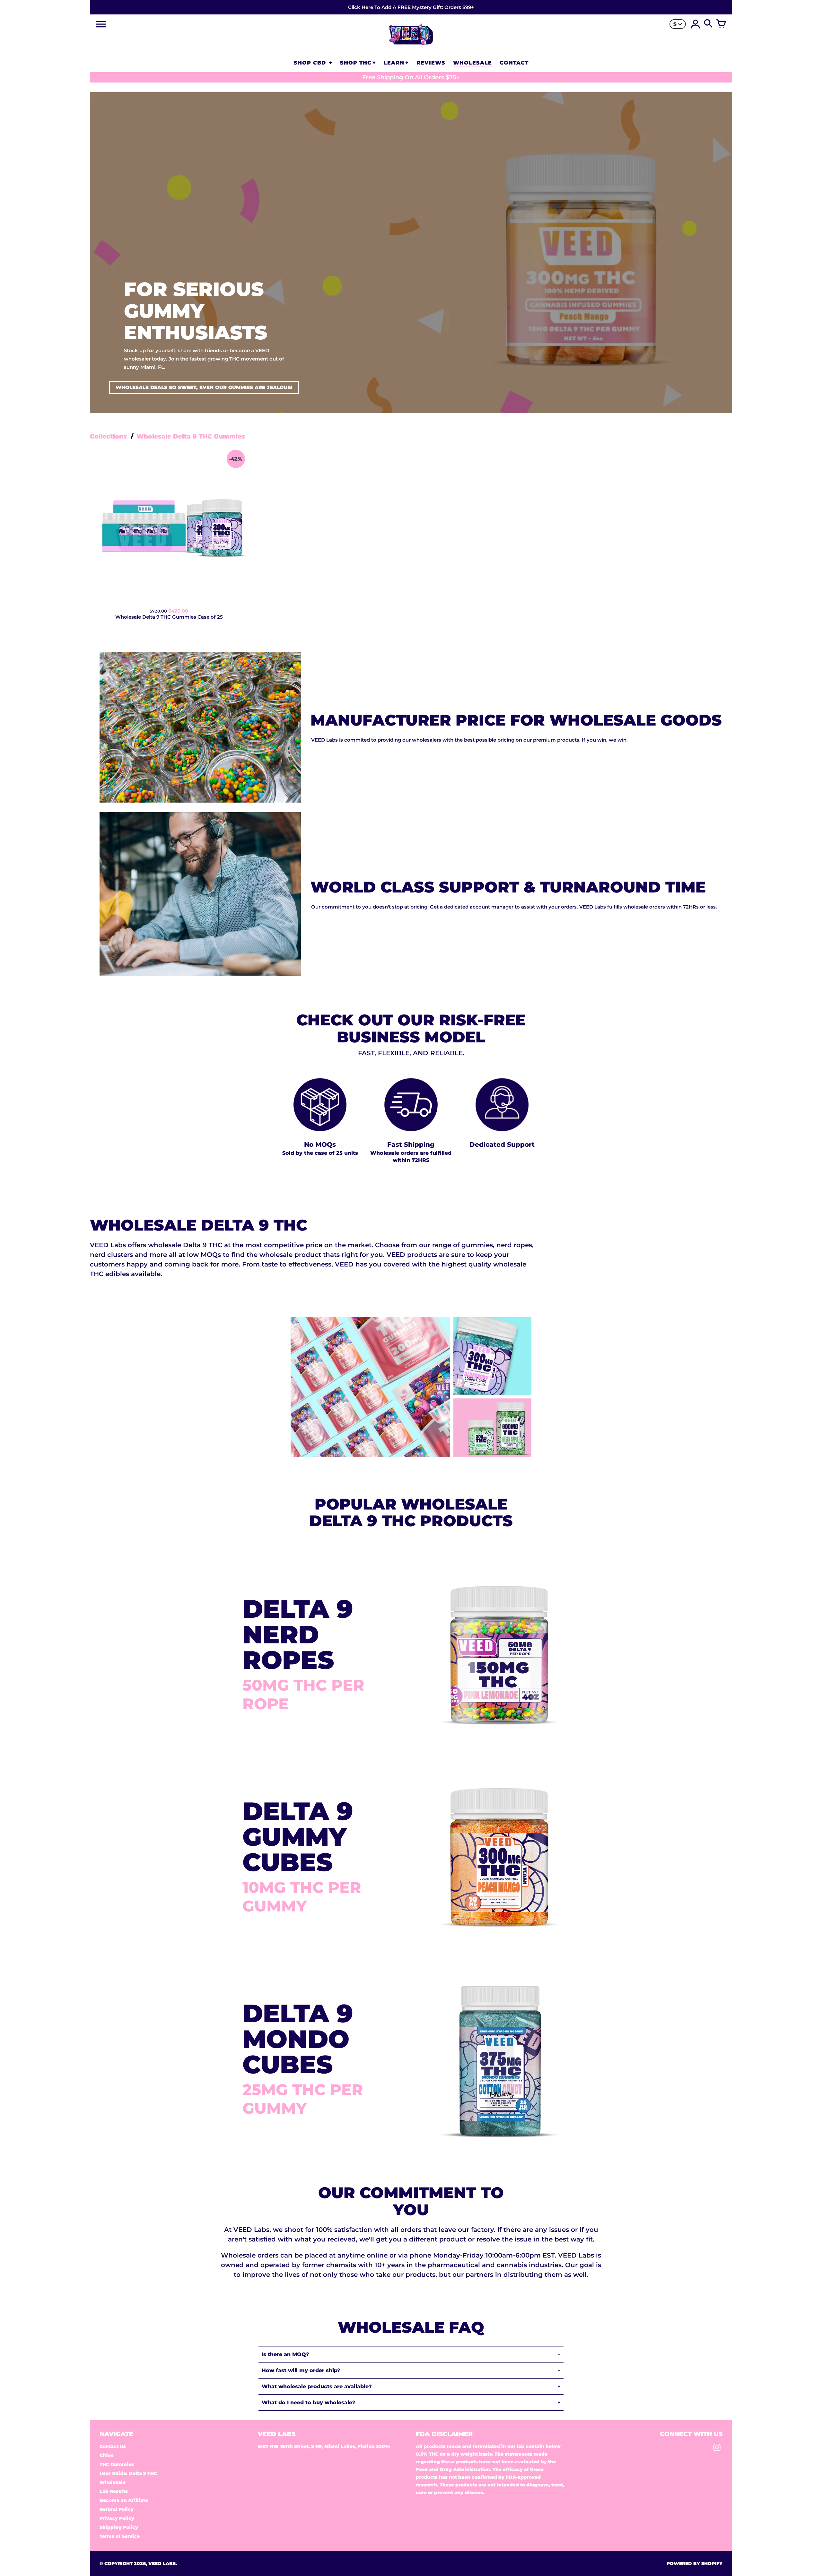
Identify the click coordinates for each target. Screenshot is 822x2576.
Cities (106, 2455)
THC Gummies (117, 2464)
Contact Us (113, 2446)
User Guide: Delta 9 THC (128, 2473)
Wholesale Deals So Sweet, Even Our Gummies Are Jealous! (204, 387)
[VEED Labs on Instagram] (717, 2449)
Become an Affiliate (124, 2500)
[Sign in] (695, 24)
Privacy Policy (117, 2518)
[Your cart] (721, 24)
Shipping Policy (119, 2527)
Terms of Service (120, 2536)
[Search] (708, 24)
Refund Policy (117, 2509)
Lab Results (114, 2491)
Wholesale (113, 2482)
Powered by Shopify (695, 2563)
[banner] (411, 7)
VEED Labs (162, 2563)
